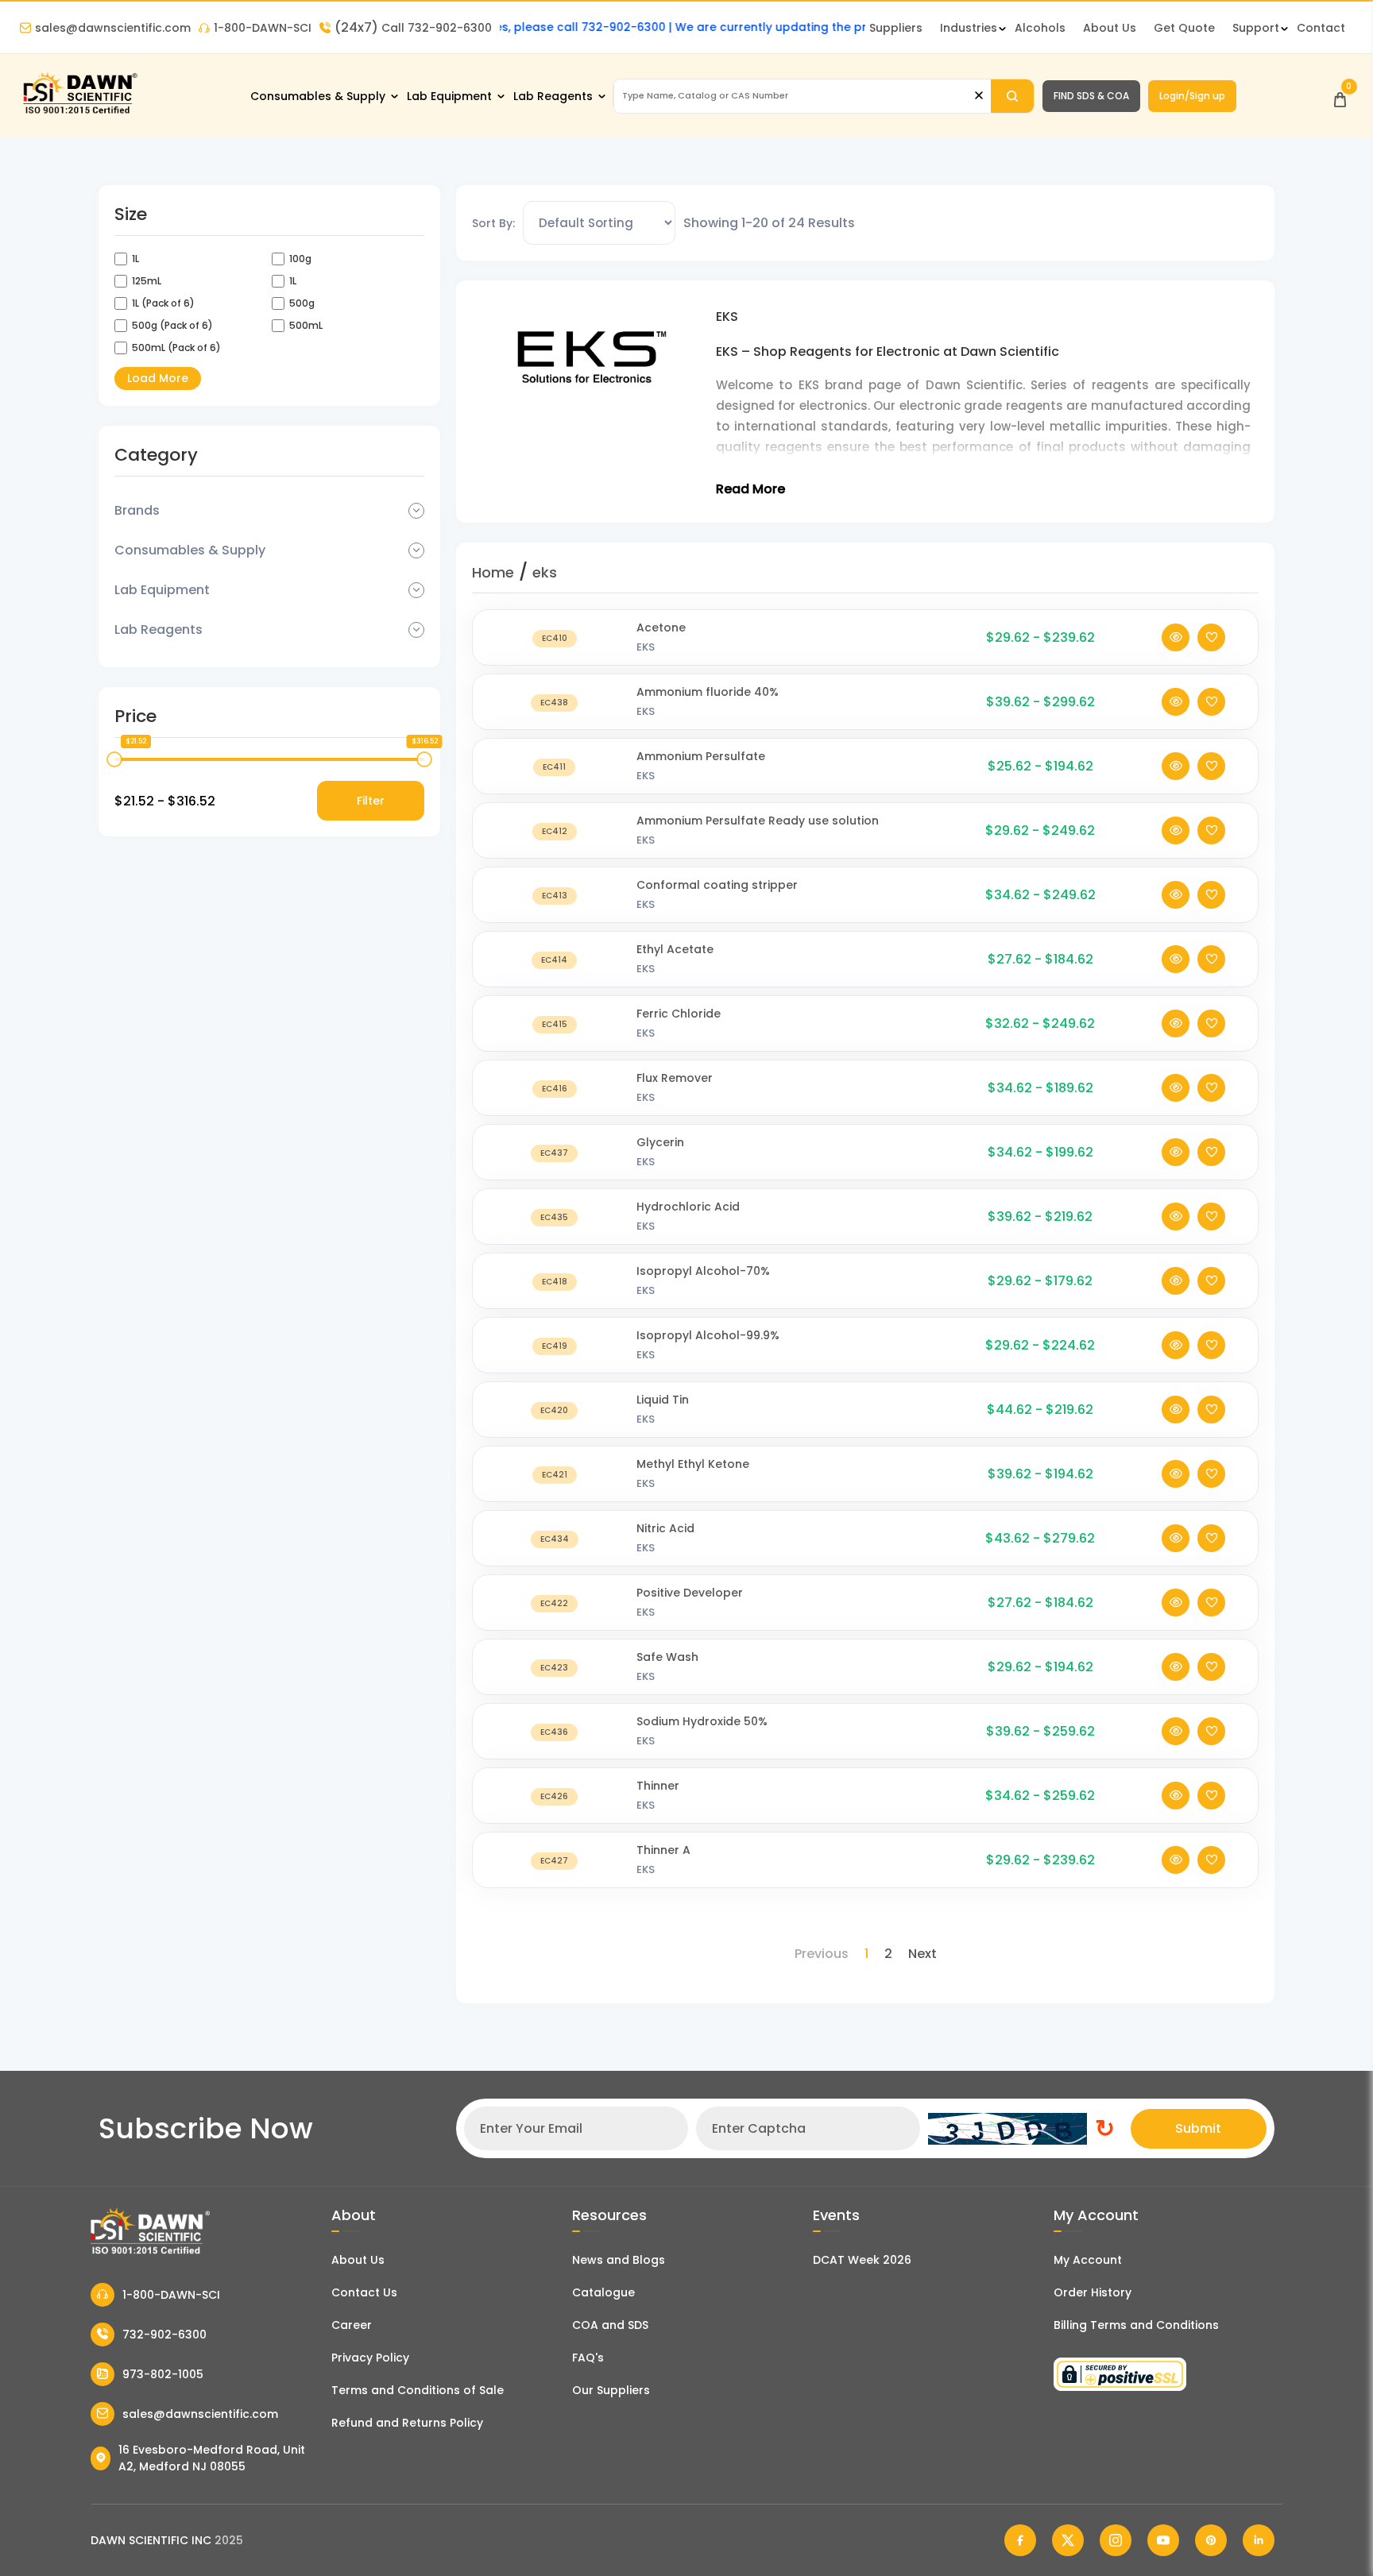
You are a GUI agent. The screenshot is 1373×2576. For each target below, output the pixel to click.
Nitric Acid (665, 1528)
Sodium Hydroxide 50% (702, 1721)
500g (302, 303)
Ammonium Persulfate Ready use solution (758, 821)
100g (300, 259)
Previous (822, 1954)
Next (922, 1954)
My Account (1088, 2260)
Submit (1198, 2128)
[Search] (1012, 96)
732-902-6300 (164, 2335)
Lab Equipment (449, 96)
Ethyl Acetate (675, 949)
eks (545, 572)
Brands (137, 510)
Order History (1093, 2292)
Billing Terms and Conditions (1136, 2325)
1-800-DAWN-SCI (263, 28)
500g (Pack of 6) (172, 325)
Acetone (661, 628)
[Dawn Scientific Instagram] (1116, 2540)
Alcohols (1040, 28)
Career (352, 2325)
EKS (646, 647)
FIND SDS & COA (1091, 96)
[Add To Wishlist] (1211, 637)
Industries (969, 28)
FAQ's (588, 2358)
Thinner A (663, 1850)
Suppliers (896, 28)
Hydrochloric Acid (688, 1207)
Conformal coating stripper (717, 885)
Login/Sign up (1192, 96)
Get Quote (1184, 28)
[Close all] (979, 96)
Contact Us (364, 2292)
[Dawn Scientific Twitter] (1068, 2540)
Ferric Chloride (679, 1014)
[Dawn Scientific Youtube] (1163, 2540)
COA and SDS (610, 2325)
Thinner (658, 1786)
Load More (158, 378)
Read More (750, 489)
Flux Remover (675, 1078)
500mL (306, 325)
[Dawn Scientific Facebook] (1020, 2540)
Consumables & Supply (318, 96)
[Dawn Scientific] (79, 112)
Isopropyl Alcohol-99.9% (708, 1335)
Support (1256, 28)
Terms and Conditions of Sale (418, 2390)
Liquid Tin (663, 1400)
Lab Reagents (553, 96)
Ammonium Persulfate (701, 756)
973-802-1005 (163, 2374)
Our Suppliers (611, 2390)
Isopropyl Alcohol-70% (703, 1271)
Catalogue (603, 2292)
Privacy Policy (370, 2358)
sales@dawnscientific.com (113, 28)
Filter (371, 801)
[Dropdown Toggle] (416, 511)
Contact (1321, 28)
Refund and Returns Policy (407, 2423)
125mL (147, 281)
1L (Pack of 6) (163, 303)
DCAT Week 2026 (862, 2260)
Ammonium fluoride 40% (708, 692)
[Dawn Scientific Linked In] (1259, 2540)
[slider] (114, 759)
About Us (1110, 28)
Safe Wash (667, 1657)
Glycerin (660, 1142)
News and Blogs (619, 2260)
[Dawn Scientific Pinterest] (1211, 2540)
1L (135, 259)
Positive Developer (690, 1593)
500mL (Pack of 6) (176, 348)
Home (493, 572)
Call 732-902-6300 (413, 28)
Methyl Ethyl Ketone (693, 1464)
